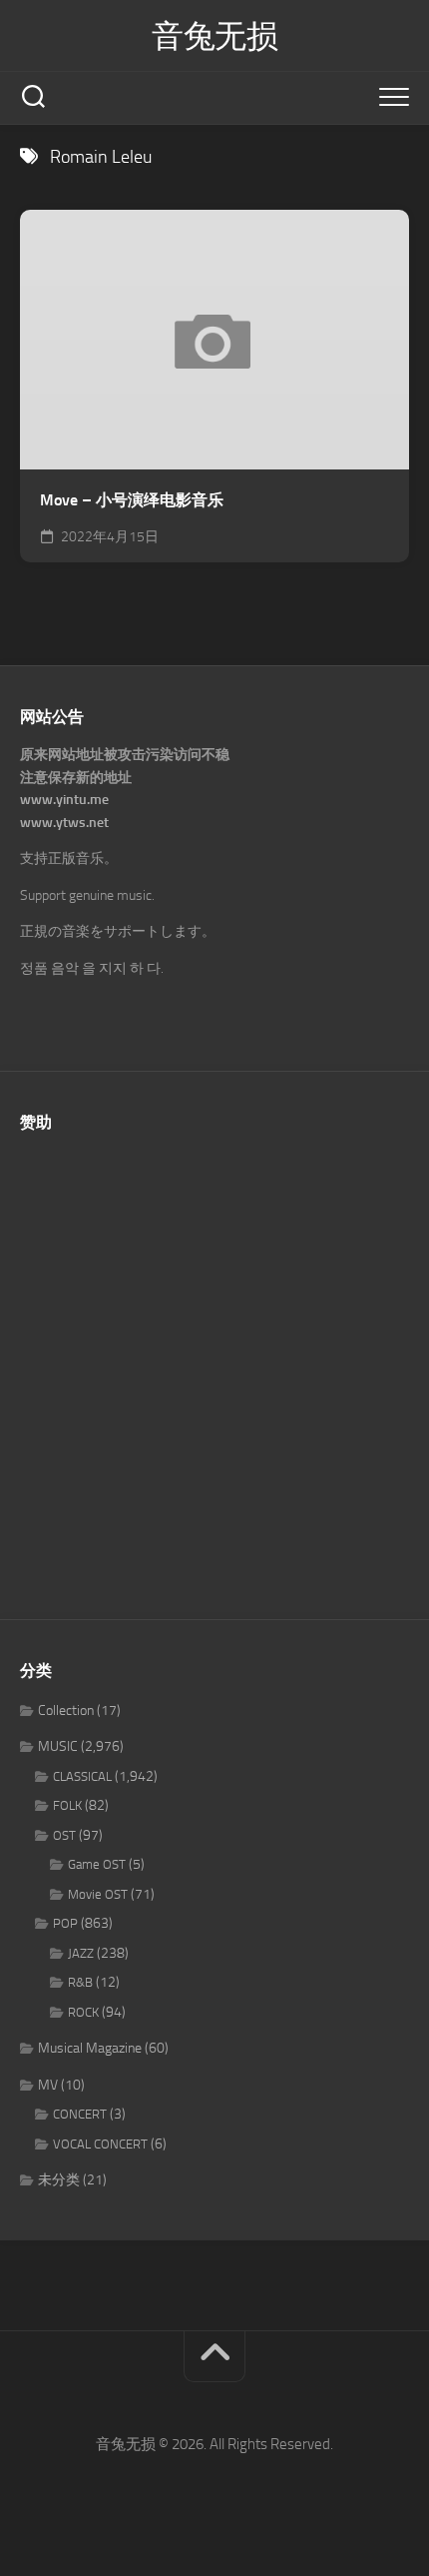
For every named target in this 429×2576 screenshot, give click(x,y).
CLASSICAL (82, 1776)
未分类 (59, 2180)
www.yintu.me (64, 800)
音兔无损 (214, 36)
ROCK (83, 2012)
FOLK (67, 1805)
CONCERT (80, 2114)
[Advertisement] (214, 1364)
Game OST (97, 1864)
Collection (66, 1711)
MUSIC (58, 1746)
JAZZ (81, 1953)
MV (48, 2085)
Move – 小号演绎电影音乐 (132, 500)
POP (65, 1923)
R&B (80, 1982)
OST (64, 1835)
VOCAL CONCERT (100, 2144)
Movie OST (98, 1894)
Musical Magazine (90, 2048)
